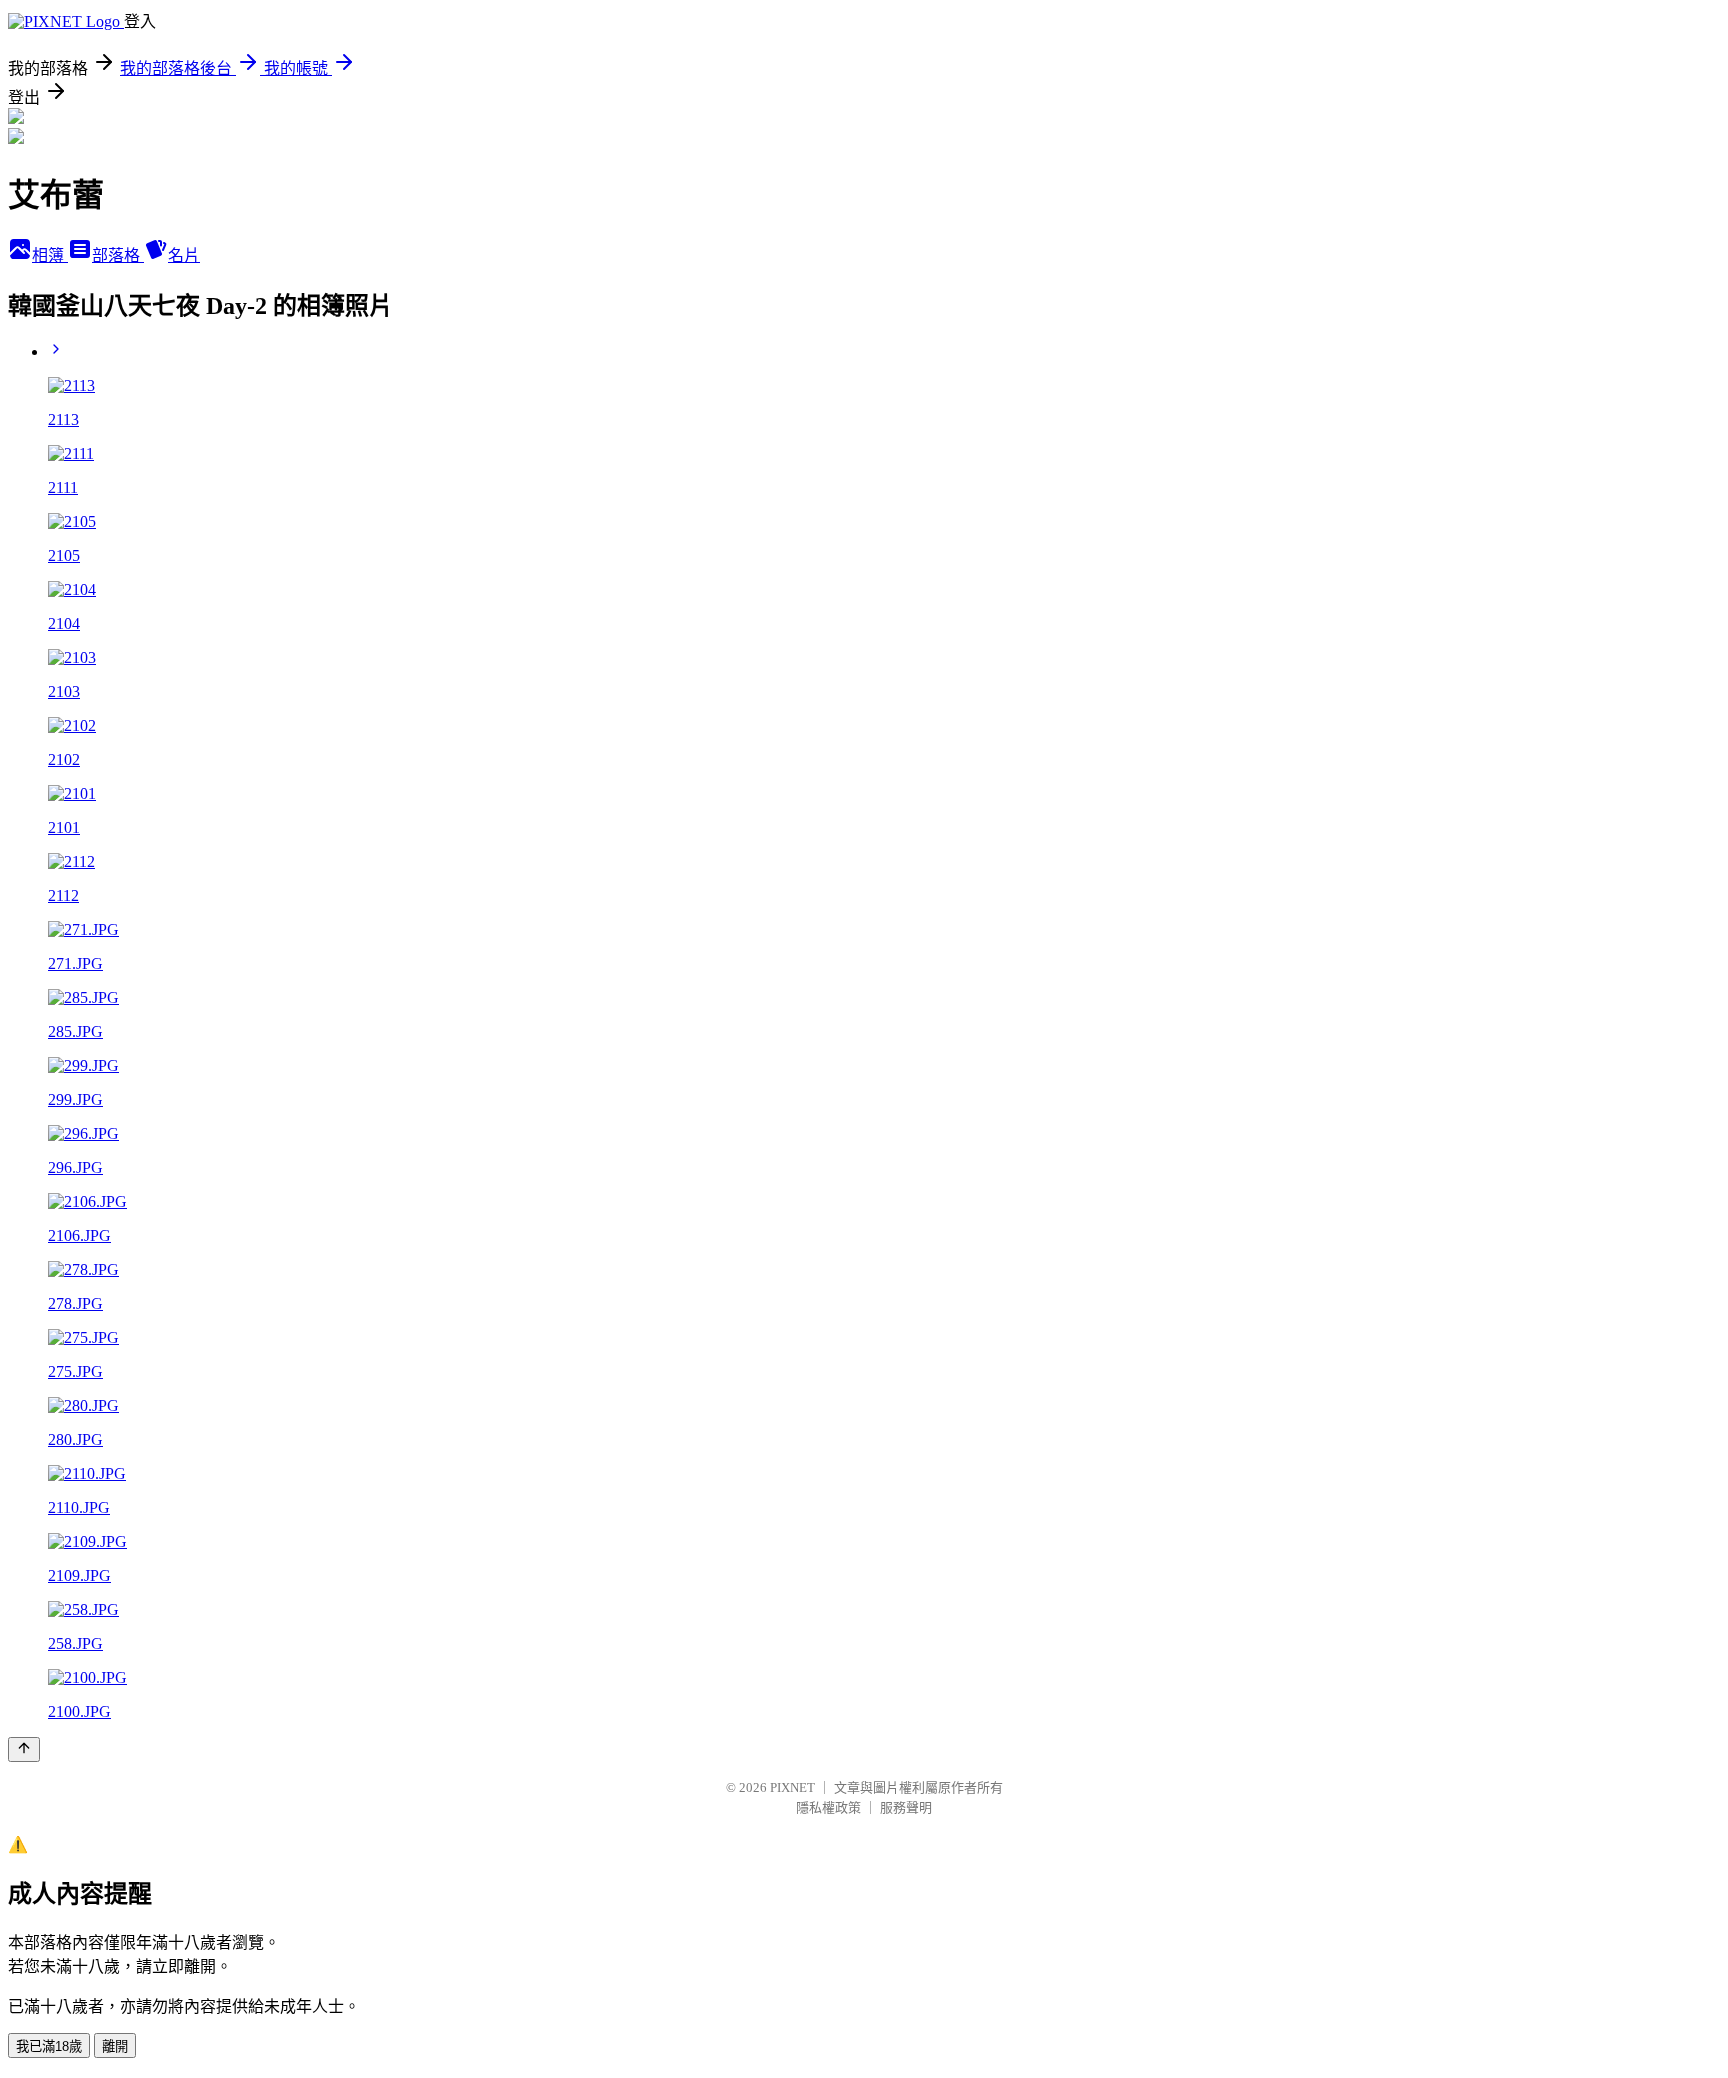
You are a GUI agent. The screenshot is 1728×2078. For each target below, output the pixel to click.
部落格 (118, 255)
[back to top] (24, 1749)
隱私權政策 (828, 1807)
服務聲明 (906, 1807)
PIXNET (792, 1787)
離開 (115, 2046)
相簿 (50, 255)
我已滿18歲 (49, 2046)
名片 (184, 255)
